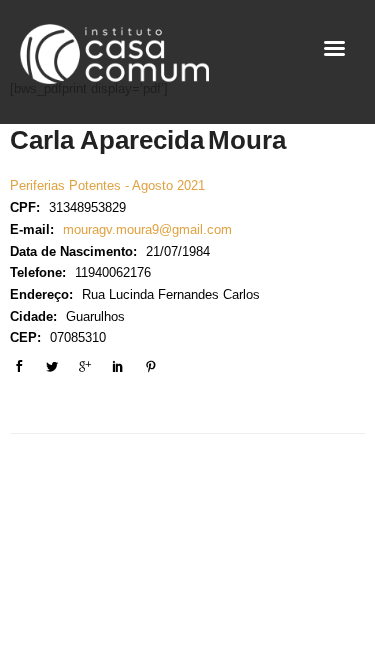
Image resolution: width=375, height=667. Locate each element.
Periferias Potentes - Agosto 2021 (107, 185)
